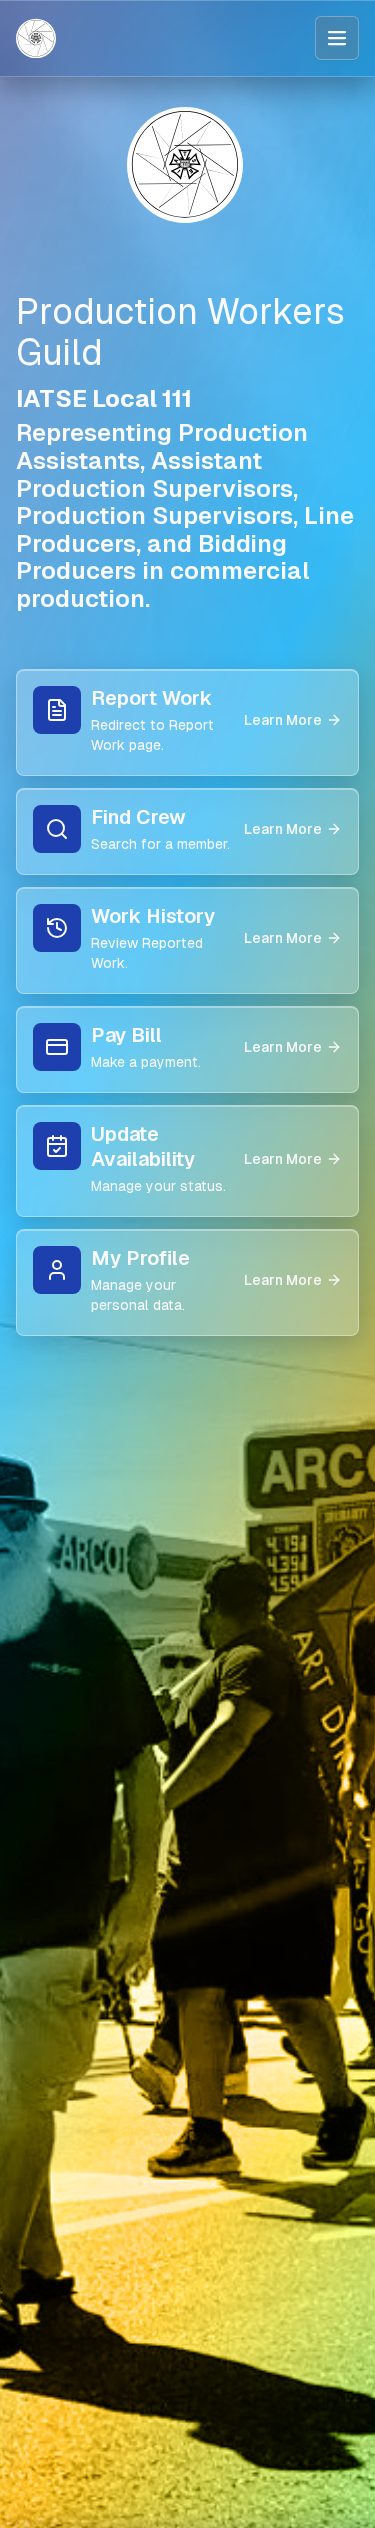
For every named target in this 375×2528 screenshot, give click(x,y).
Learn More (283, 720)
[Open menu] (337, 38)
